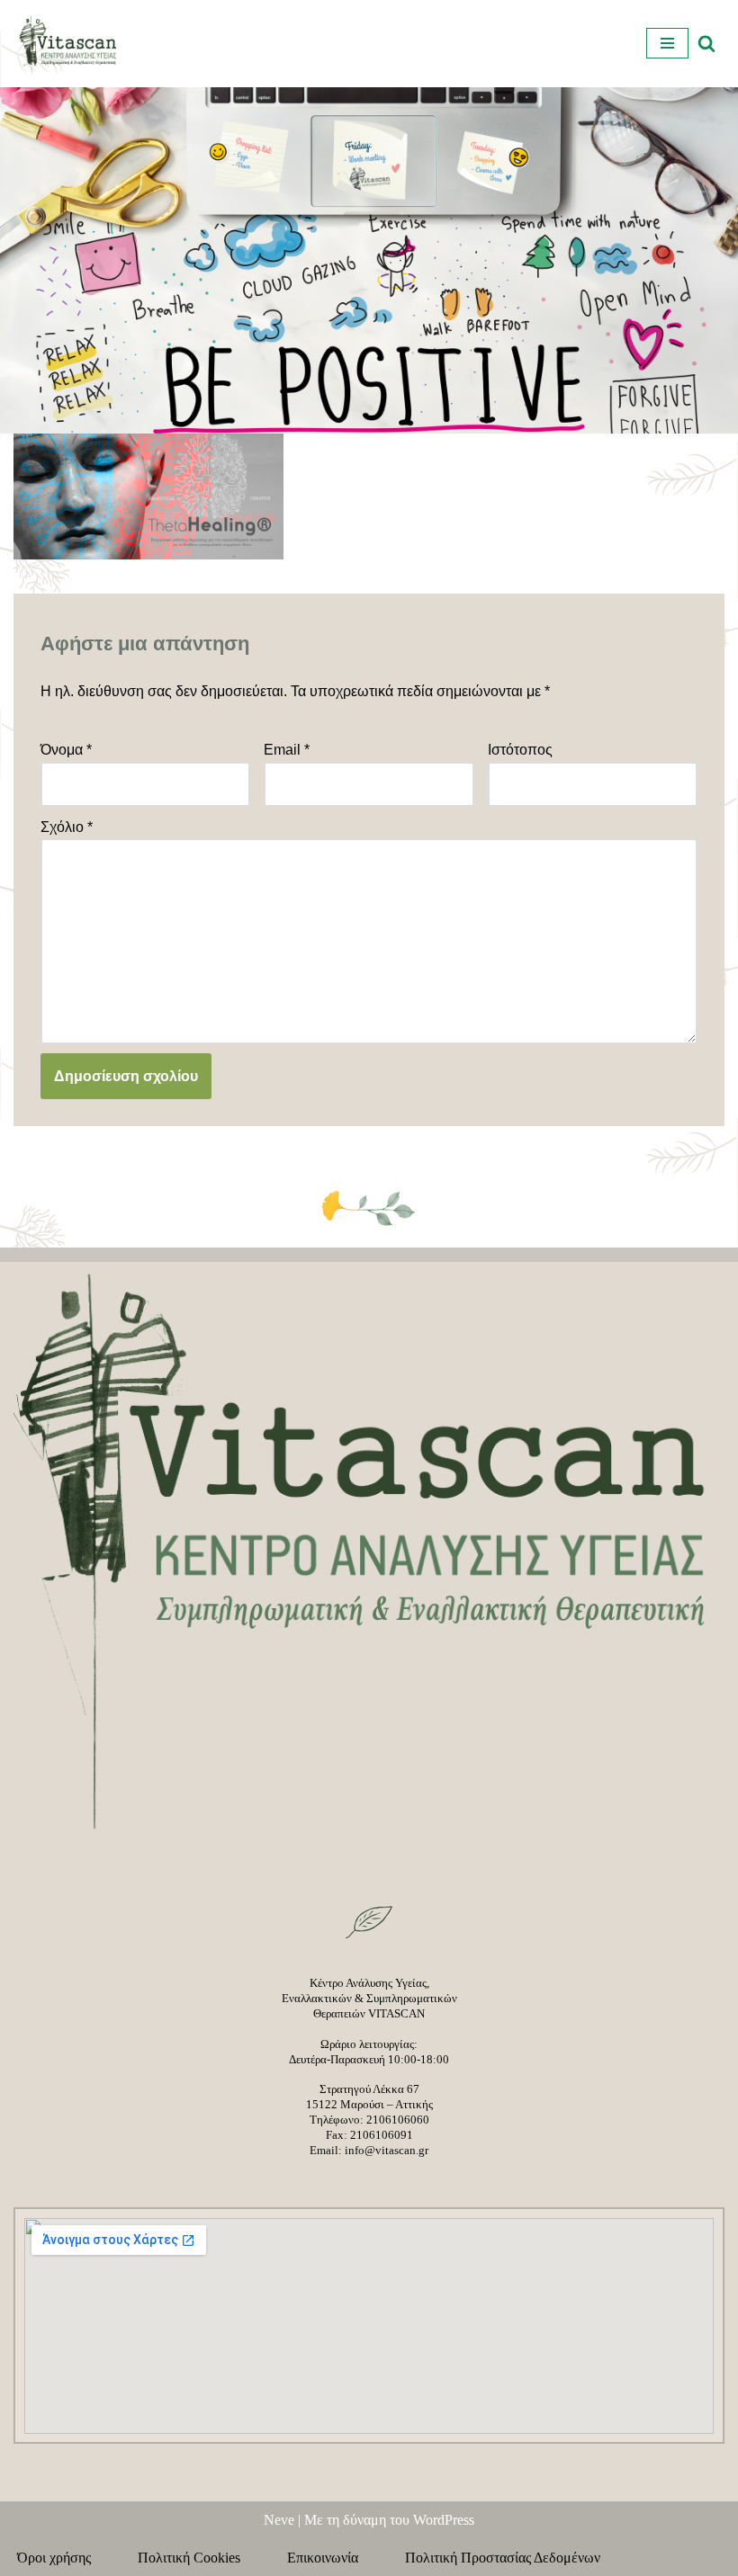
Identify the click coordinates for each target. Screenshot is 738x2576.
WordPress (444, 2520)
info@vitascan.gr (387, 2150)
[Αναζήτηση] (706, 43)
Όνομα (66, 750)
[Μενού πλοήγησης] (667, 43)
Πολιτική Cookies (200, 2558)
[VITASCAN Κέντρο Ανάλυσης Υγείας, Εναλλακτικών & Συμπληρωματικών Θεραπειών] (67, 44)
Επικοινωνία (333, 2558)
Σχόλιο (67, 827)
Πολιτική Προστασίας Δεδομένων (503, 2558)
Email (287, 750)
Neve (279, 2520)
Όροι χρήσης (65, 2558)
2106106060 (398, 2120)
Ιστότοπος (520, 750)
